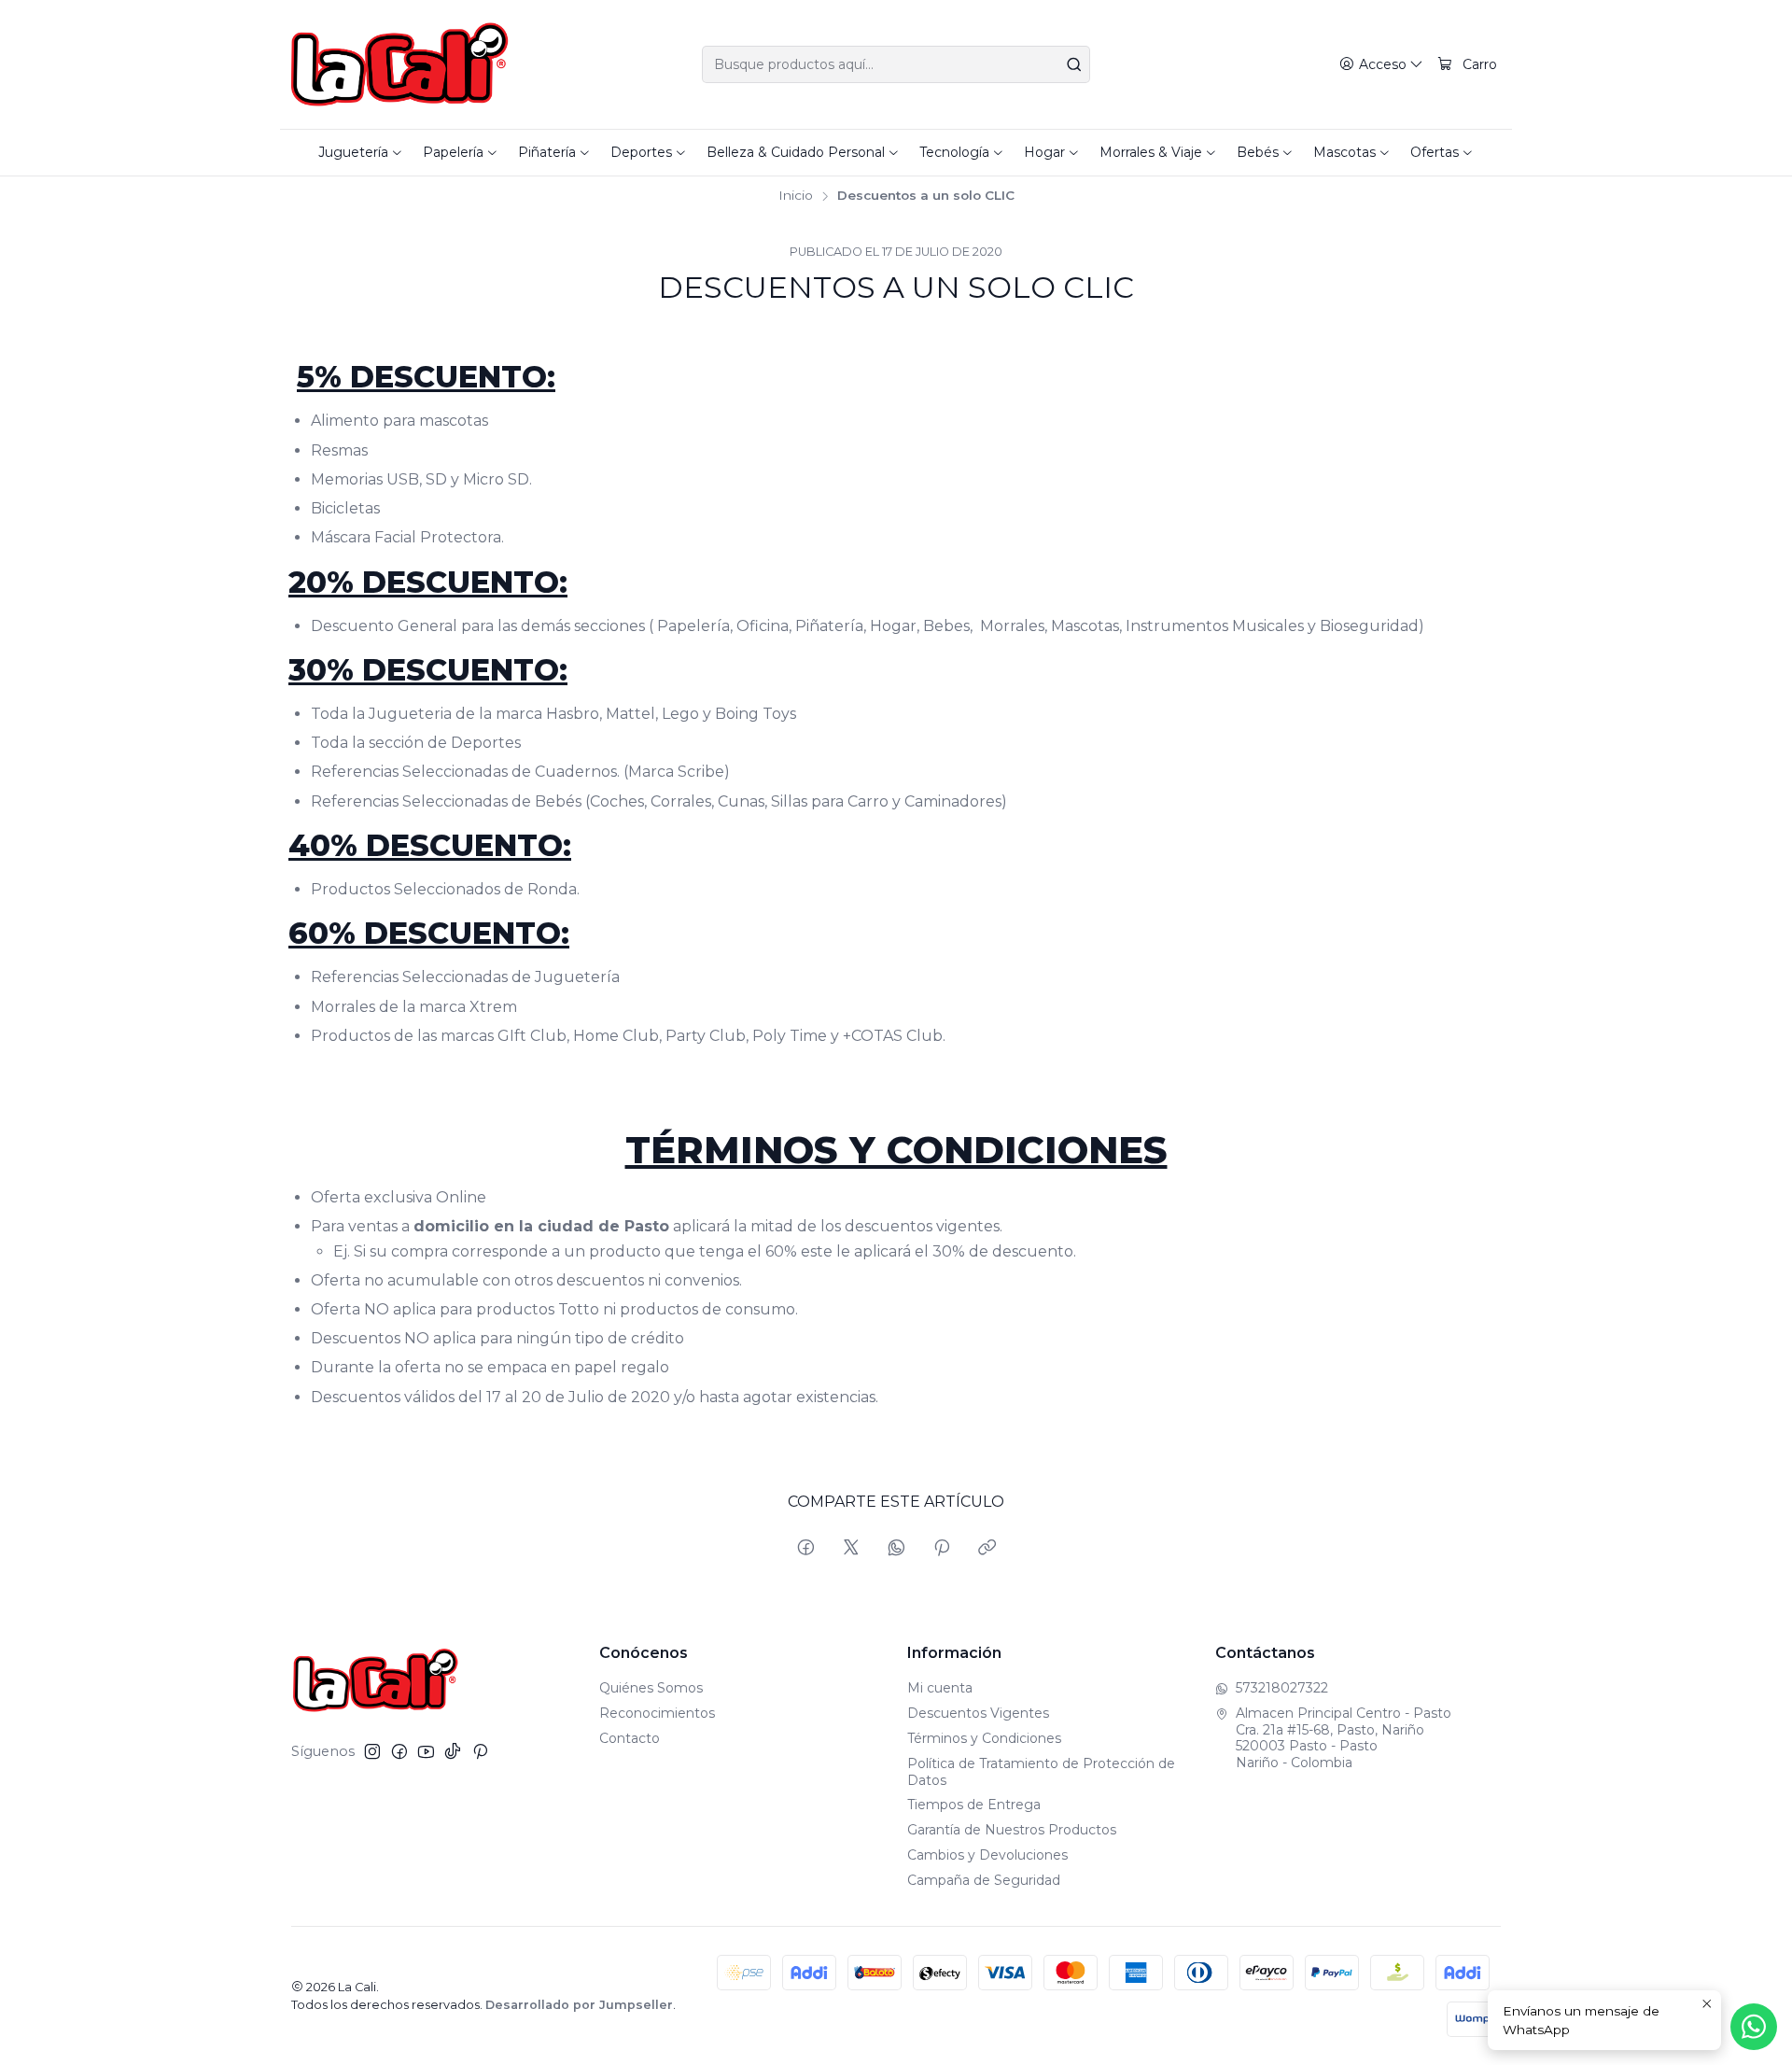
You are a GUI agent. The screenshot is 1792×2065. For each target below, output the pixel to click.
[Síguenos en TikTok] (453, 1751)
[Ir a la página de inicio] (400, 64)
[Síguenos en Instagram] (372, 1751)
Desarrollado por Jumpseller (579, 2005)
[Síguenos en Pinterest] (480, 1751)
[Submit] (1074, 64)
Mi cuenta (940, 1688)
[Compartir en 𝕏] (851, 1548)
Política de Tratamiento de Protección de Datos (1041, 1772)
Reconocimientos (657, 1713)
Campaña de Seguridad (984, 1880)
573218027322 (1282, 1688)
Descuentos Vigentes (978, 1713)
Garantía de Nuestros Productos (1012, 1830)
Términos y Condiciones (984, 1738)
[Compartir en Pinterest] (942, 1548)
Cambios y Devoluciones (987, 1855)
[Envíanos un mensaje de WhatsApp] (1754, 2027)
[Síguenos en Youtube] (426, 1751)
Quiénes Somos (651, 1688)
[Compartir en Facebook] (806, 1548)
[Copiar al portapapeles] (987, 1548)
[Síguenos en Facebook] (399, 1751)
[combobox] (896, 64)
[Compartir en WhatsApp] (896, 1548)
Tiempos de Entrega (974, 1805)
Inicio (796, 196)
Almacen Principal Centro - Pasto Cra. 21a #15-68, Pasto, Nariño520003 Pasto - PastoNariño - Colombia (1344, 1738)
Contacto (630, 1738)
